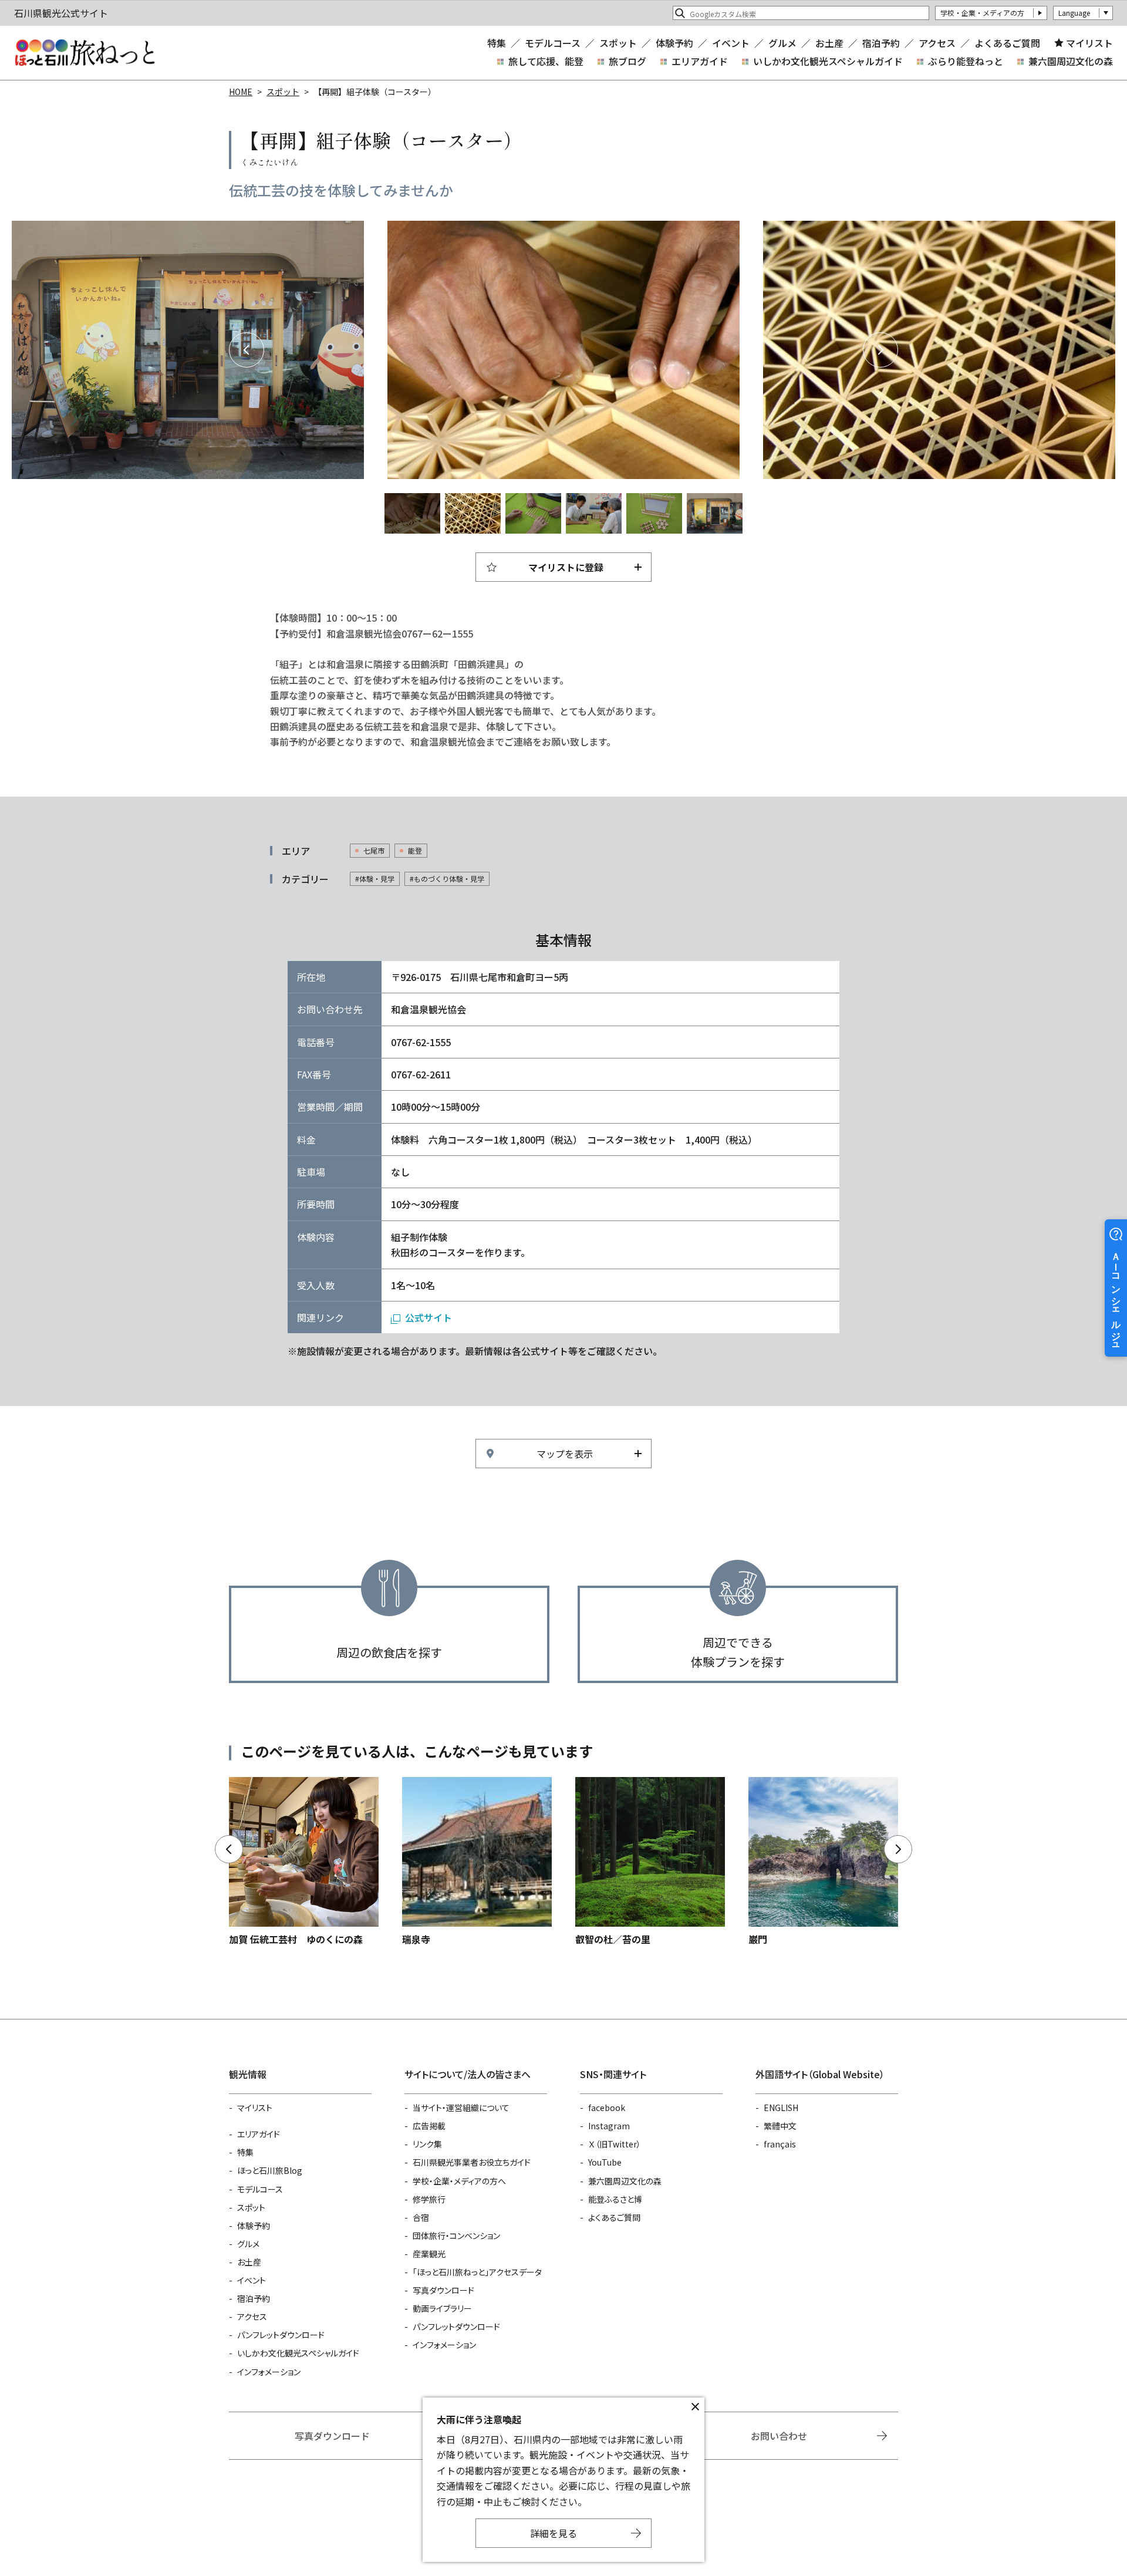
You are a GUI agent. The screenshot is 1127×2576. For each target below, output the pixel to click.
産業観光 (429, 2254)
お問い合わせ (779, 2436)
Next (880, 350)
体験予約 (674, 43)
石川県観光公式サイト (85, 53)
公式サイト (428, 1317)
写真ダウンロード (443, 2290)
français (780, 2144)
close (695, 2407)
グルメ (782, 43)
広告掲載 (429, 2126)
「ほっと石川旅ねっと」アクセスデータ (477, 2272)
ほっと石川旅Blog (270, 2170)
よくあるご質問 (1007, 43)
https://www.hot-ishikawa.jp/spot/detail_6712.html (304, 1862)
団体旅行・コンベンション (456, 2236)
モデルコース (553, 43)
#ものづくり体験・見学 (447, 879)
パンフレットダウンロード (281, 2335)
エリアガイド (700, 61)
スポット (618, 43)
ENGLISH (781, 2108)
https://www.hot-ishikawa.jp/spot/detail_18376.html (650, 1862)
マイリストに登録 (566, 567)
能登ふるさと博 (615, 2199)
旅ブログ (627, 61)
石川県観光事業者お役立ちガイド (472, 2162)
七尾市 (374, 850)
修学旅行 (429, 2199)
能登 (415, 850)
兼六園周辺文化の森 (1071, 61)
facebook (607, 2108)
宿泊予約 (881, 43)
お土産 (829, 43)
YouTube (605, 2162)
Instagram (609, 2126)
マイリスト (1089, 43)
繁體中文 (780, 2126)
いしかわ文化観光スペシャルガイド (828, 61)
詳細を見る (554, 2533)
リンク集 (427, 2144)
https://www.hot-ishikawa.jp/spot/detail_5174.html (823, 1862)
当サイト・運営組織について (461, 2108)
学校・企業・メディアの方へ (459, 2181)
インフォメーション (269, 2372)
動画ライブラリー (442, 2308)
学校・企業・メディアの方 (982, 13)
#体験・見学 (375, 879)
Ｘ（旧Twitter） (615, 2144)
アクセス (937, 43)
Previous (247, 350)
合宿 (421, 2217)
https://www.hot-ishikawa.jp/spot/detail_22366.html (477, 1862)
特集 (497, 43)
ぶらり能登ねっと (966, 61)
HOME (241, 92)
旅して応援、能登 (546, 61)
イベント (731, 43)
